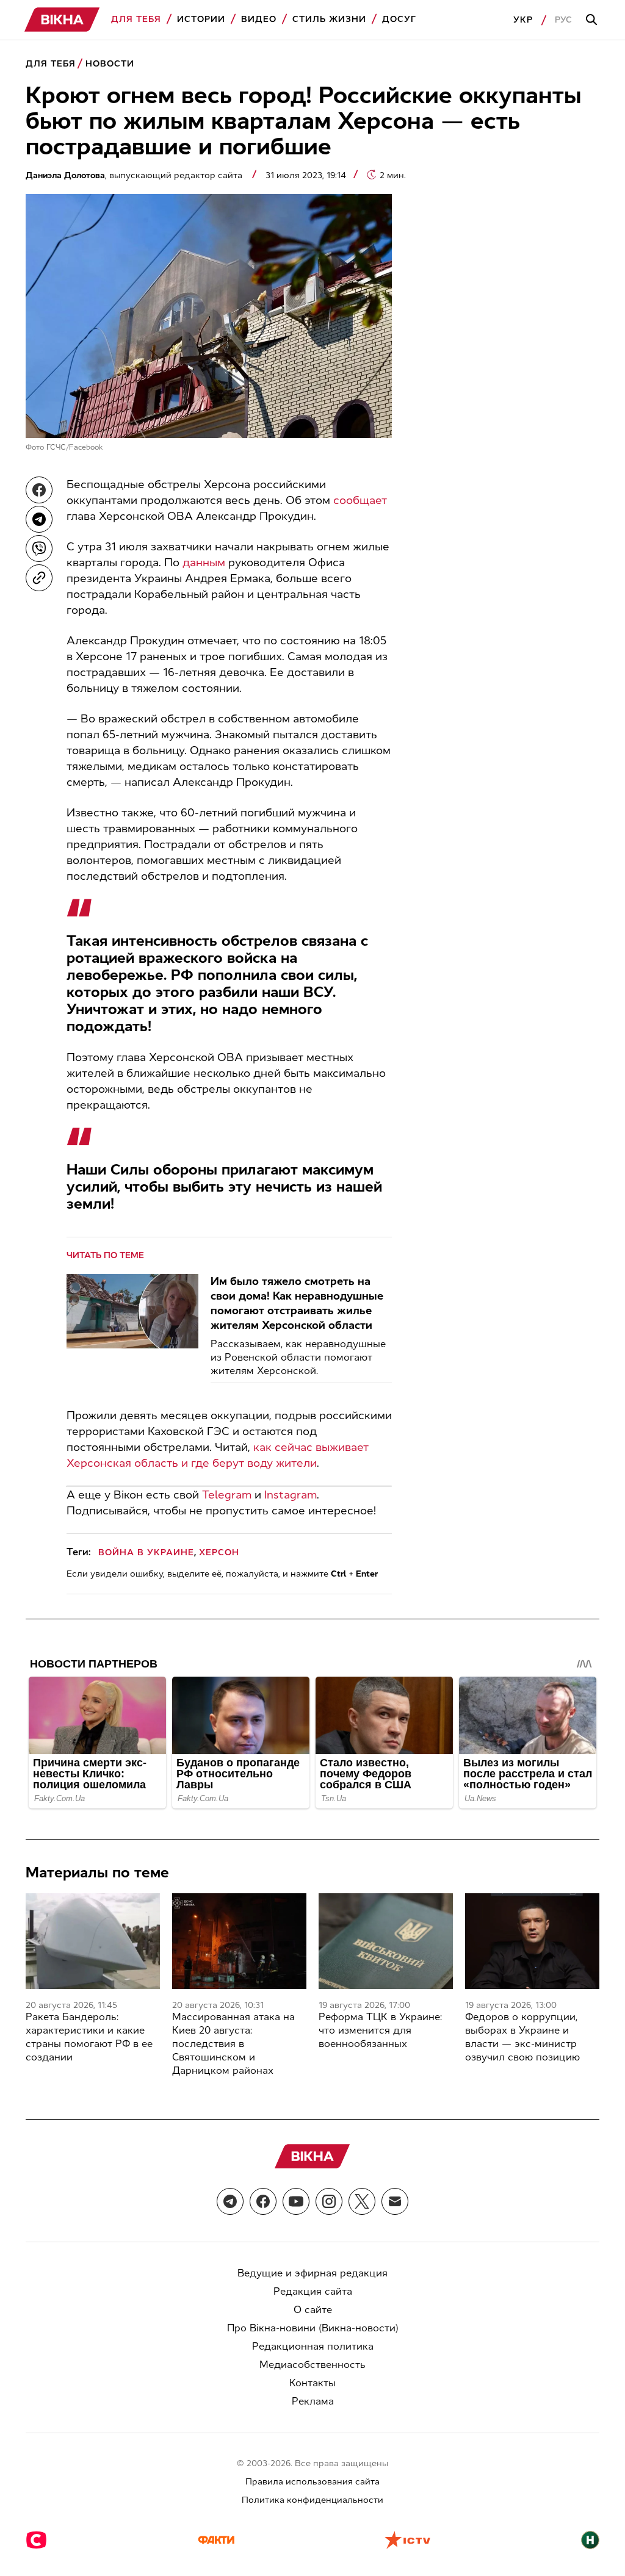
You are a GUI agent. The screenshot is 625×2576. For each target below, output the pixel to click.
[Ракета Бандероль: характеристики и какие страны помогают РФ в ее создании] (93, 1941)
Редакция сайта (313, 2291)
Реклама (313, 2401)
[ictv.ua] (407, 2541)
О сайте (313, 2310)
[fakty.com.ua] (216, 2541)
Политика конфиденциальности (312, 2500)
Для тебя (136, 19)
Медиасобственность (312, 2365)
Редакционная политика (313, 2346)
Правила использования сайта (312, 2482)
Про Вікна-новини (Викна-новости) (313, 2328)
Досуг (399, 19)
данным (204, 563)
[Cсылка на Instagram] (329, 2201)
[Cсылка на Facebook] (263, 2201)
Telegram (227, 1495)
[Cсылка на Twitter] (362, 2201)
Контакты (312, 2383)
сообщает (360, 500)
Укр (523, 20)
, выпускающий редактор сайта (135, 175)
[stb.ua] (36, 2541)
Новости (110, 64)
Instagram (291, 1495)
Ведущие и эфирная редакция (312, 2273)
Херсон (219, 1552)
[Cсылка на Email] (395, 2201)
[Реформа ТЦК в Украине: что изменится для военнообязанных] (386, 1941)
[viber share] (39, 549)
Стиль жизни (329, 19)
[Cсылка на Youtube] (296, 2201)
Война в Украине (146, 1552)
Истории (201, 19)
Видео (259, 19)
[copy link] (39, 578)
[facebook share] (39, 490)
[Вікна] (62, 20)
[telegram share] (39, 519)
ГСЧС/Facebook (75, 447)
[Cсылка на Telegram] (230, 2201)
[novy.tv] (590, 2541)
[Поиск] (593, 20)
